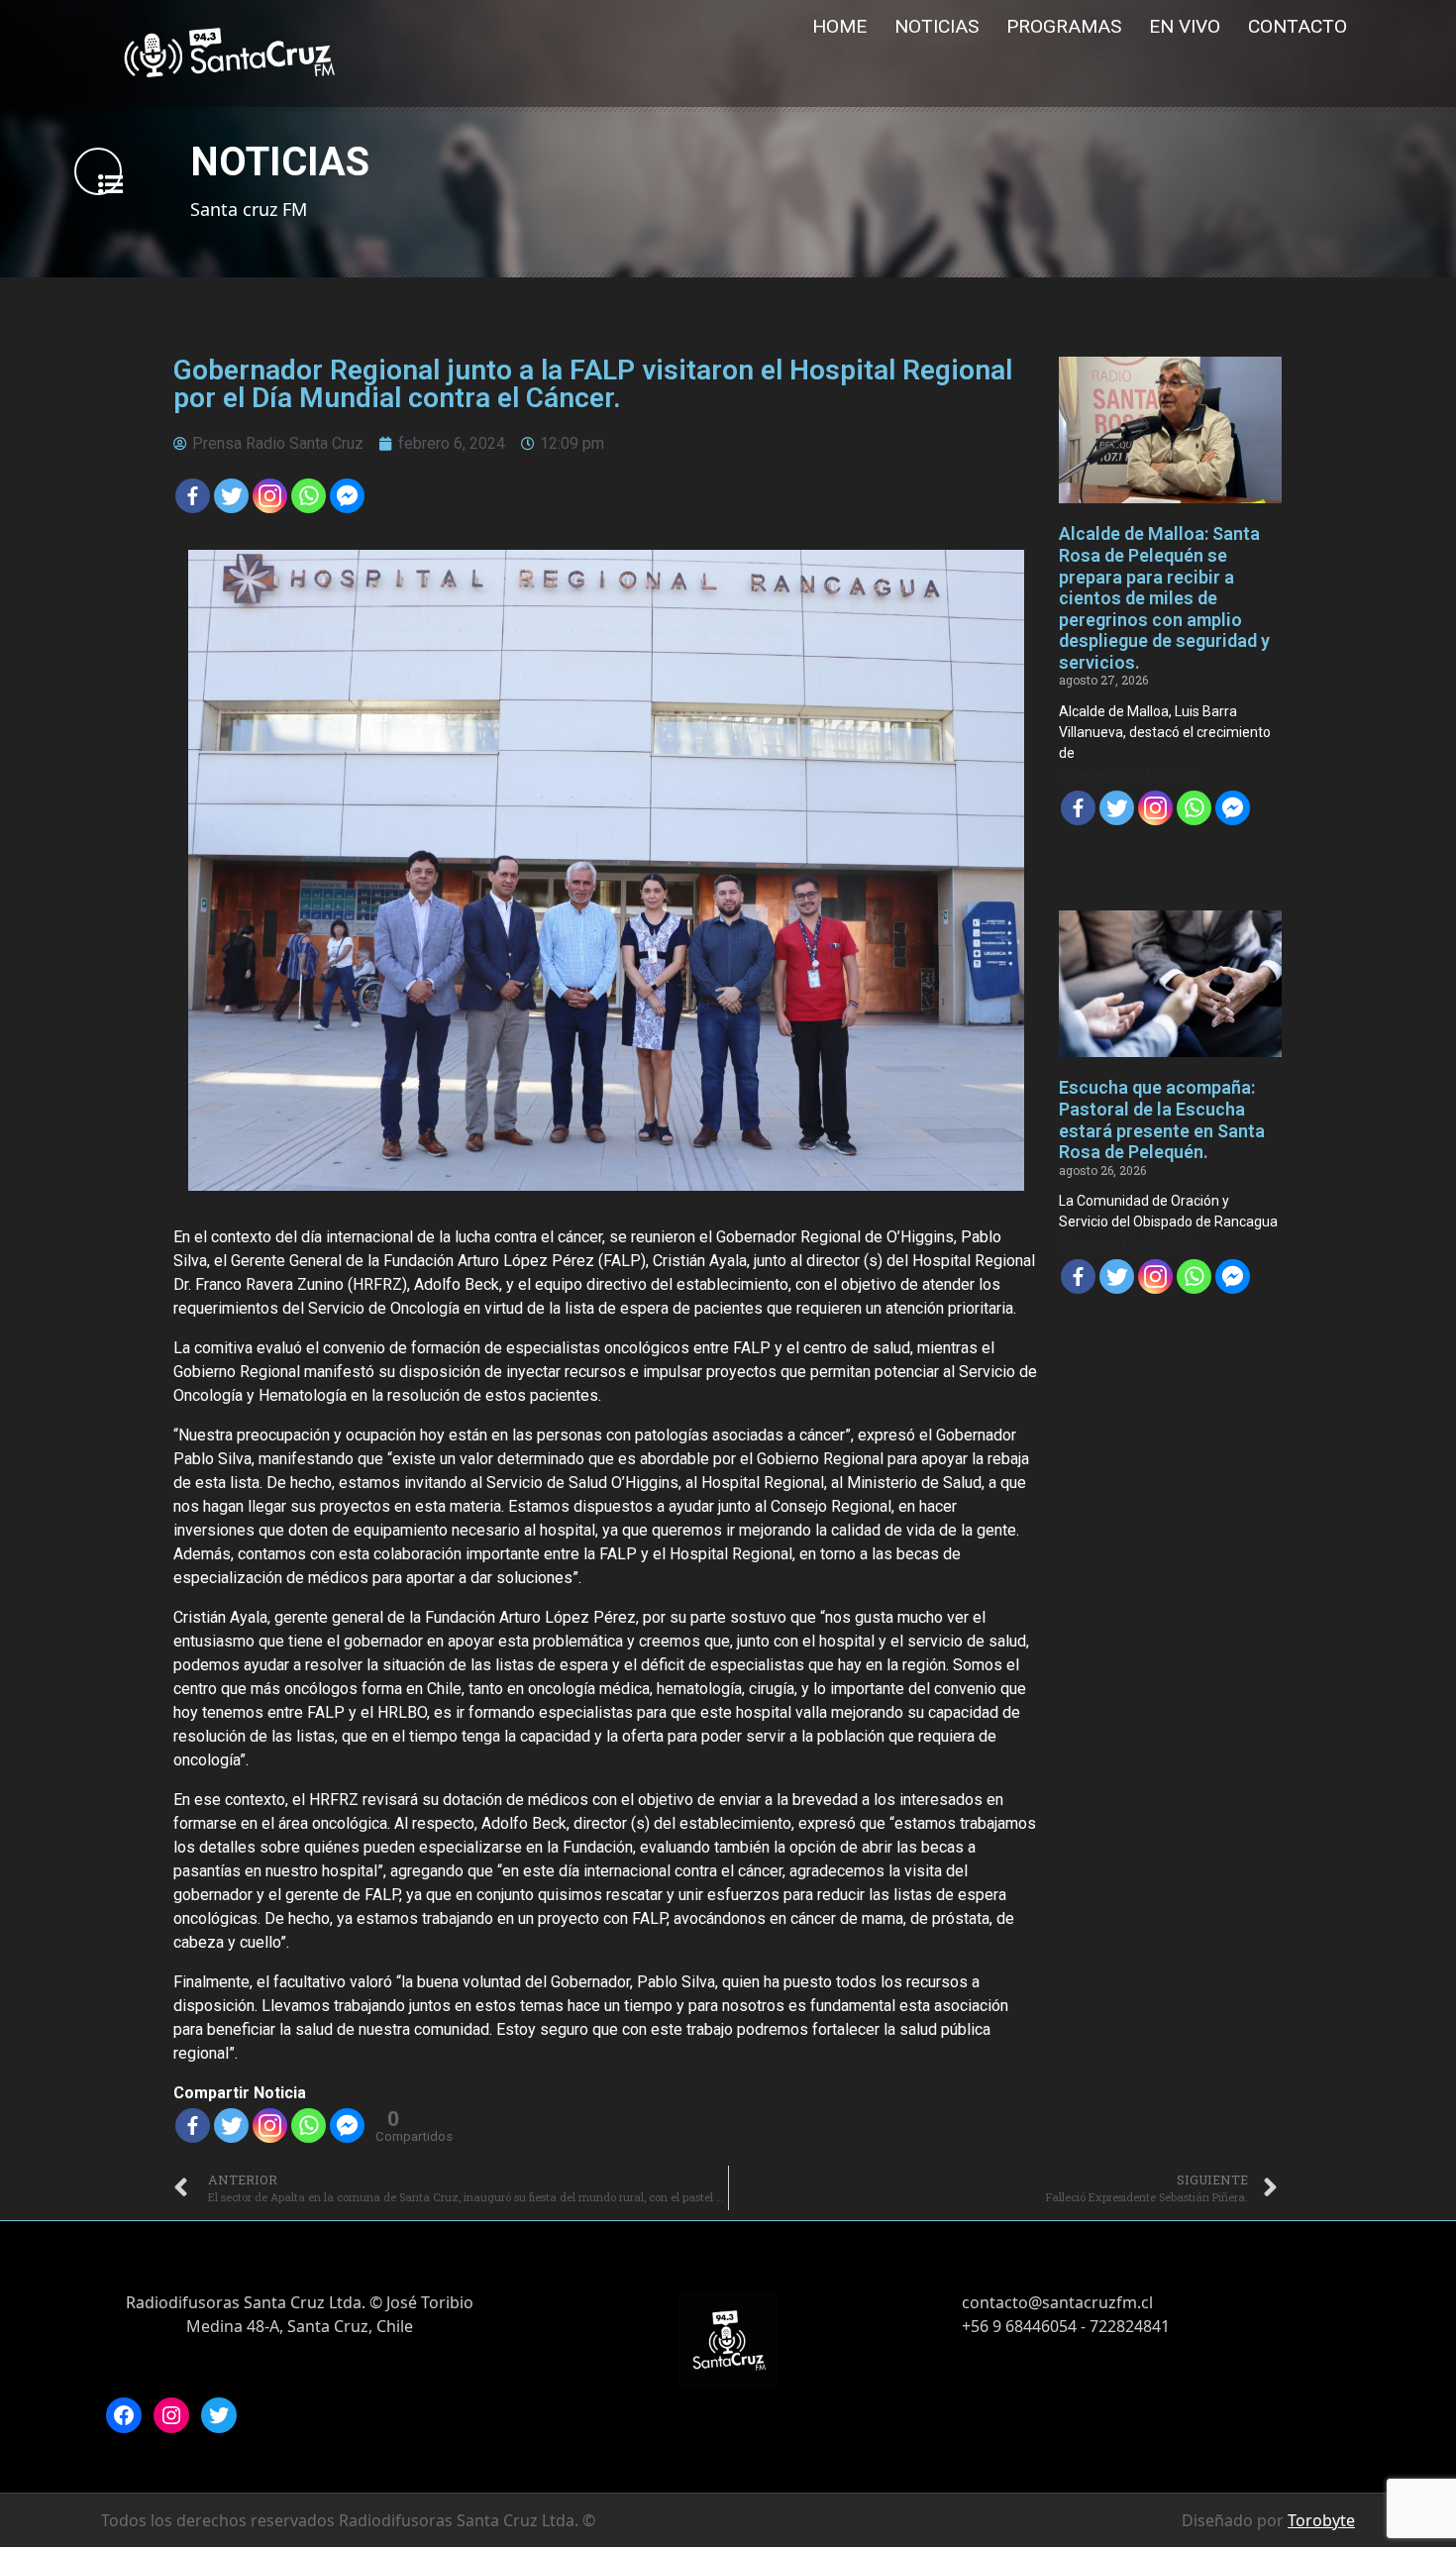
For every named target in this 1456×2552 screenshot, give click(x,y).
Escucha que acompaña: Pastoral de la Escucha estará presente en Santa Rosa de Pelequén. (1162, 1119)
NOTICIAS (936, 26)
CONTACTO (1298, 26)
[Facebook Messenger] (347, 496)
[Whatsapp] (309, 496)
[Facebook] (193, 496)
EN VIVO (1185, 26)
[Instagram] (171, 2415)
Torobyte (1321, 2520)
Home (839, 26)
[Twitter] (231, 496)
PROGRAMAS (1064, 26)
